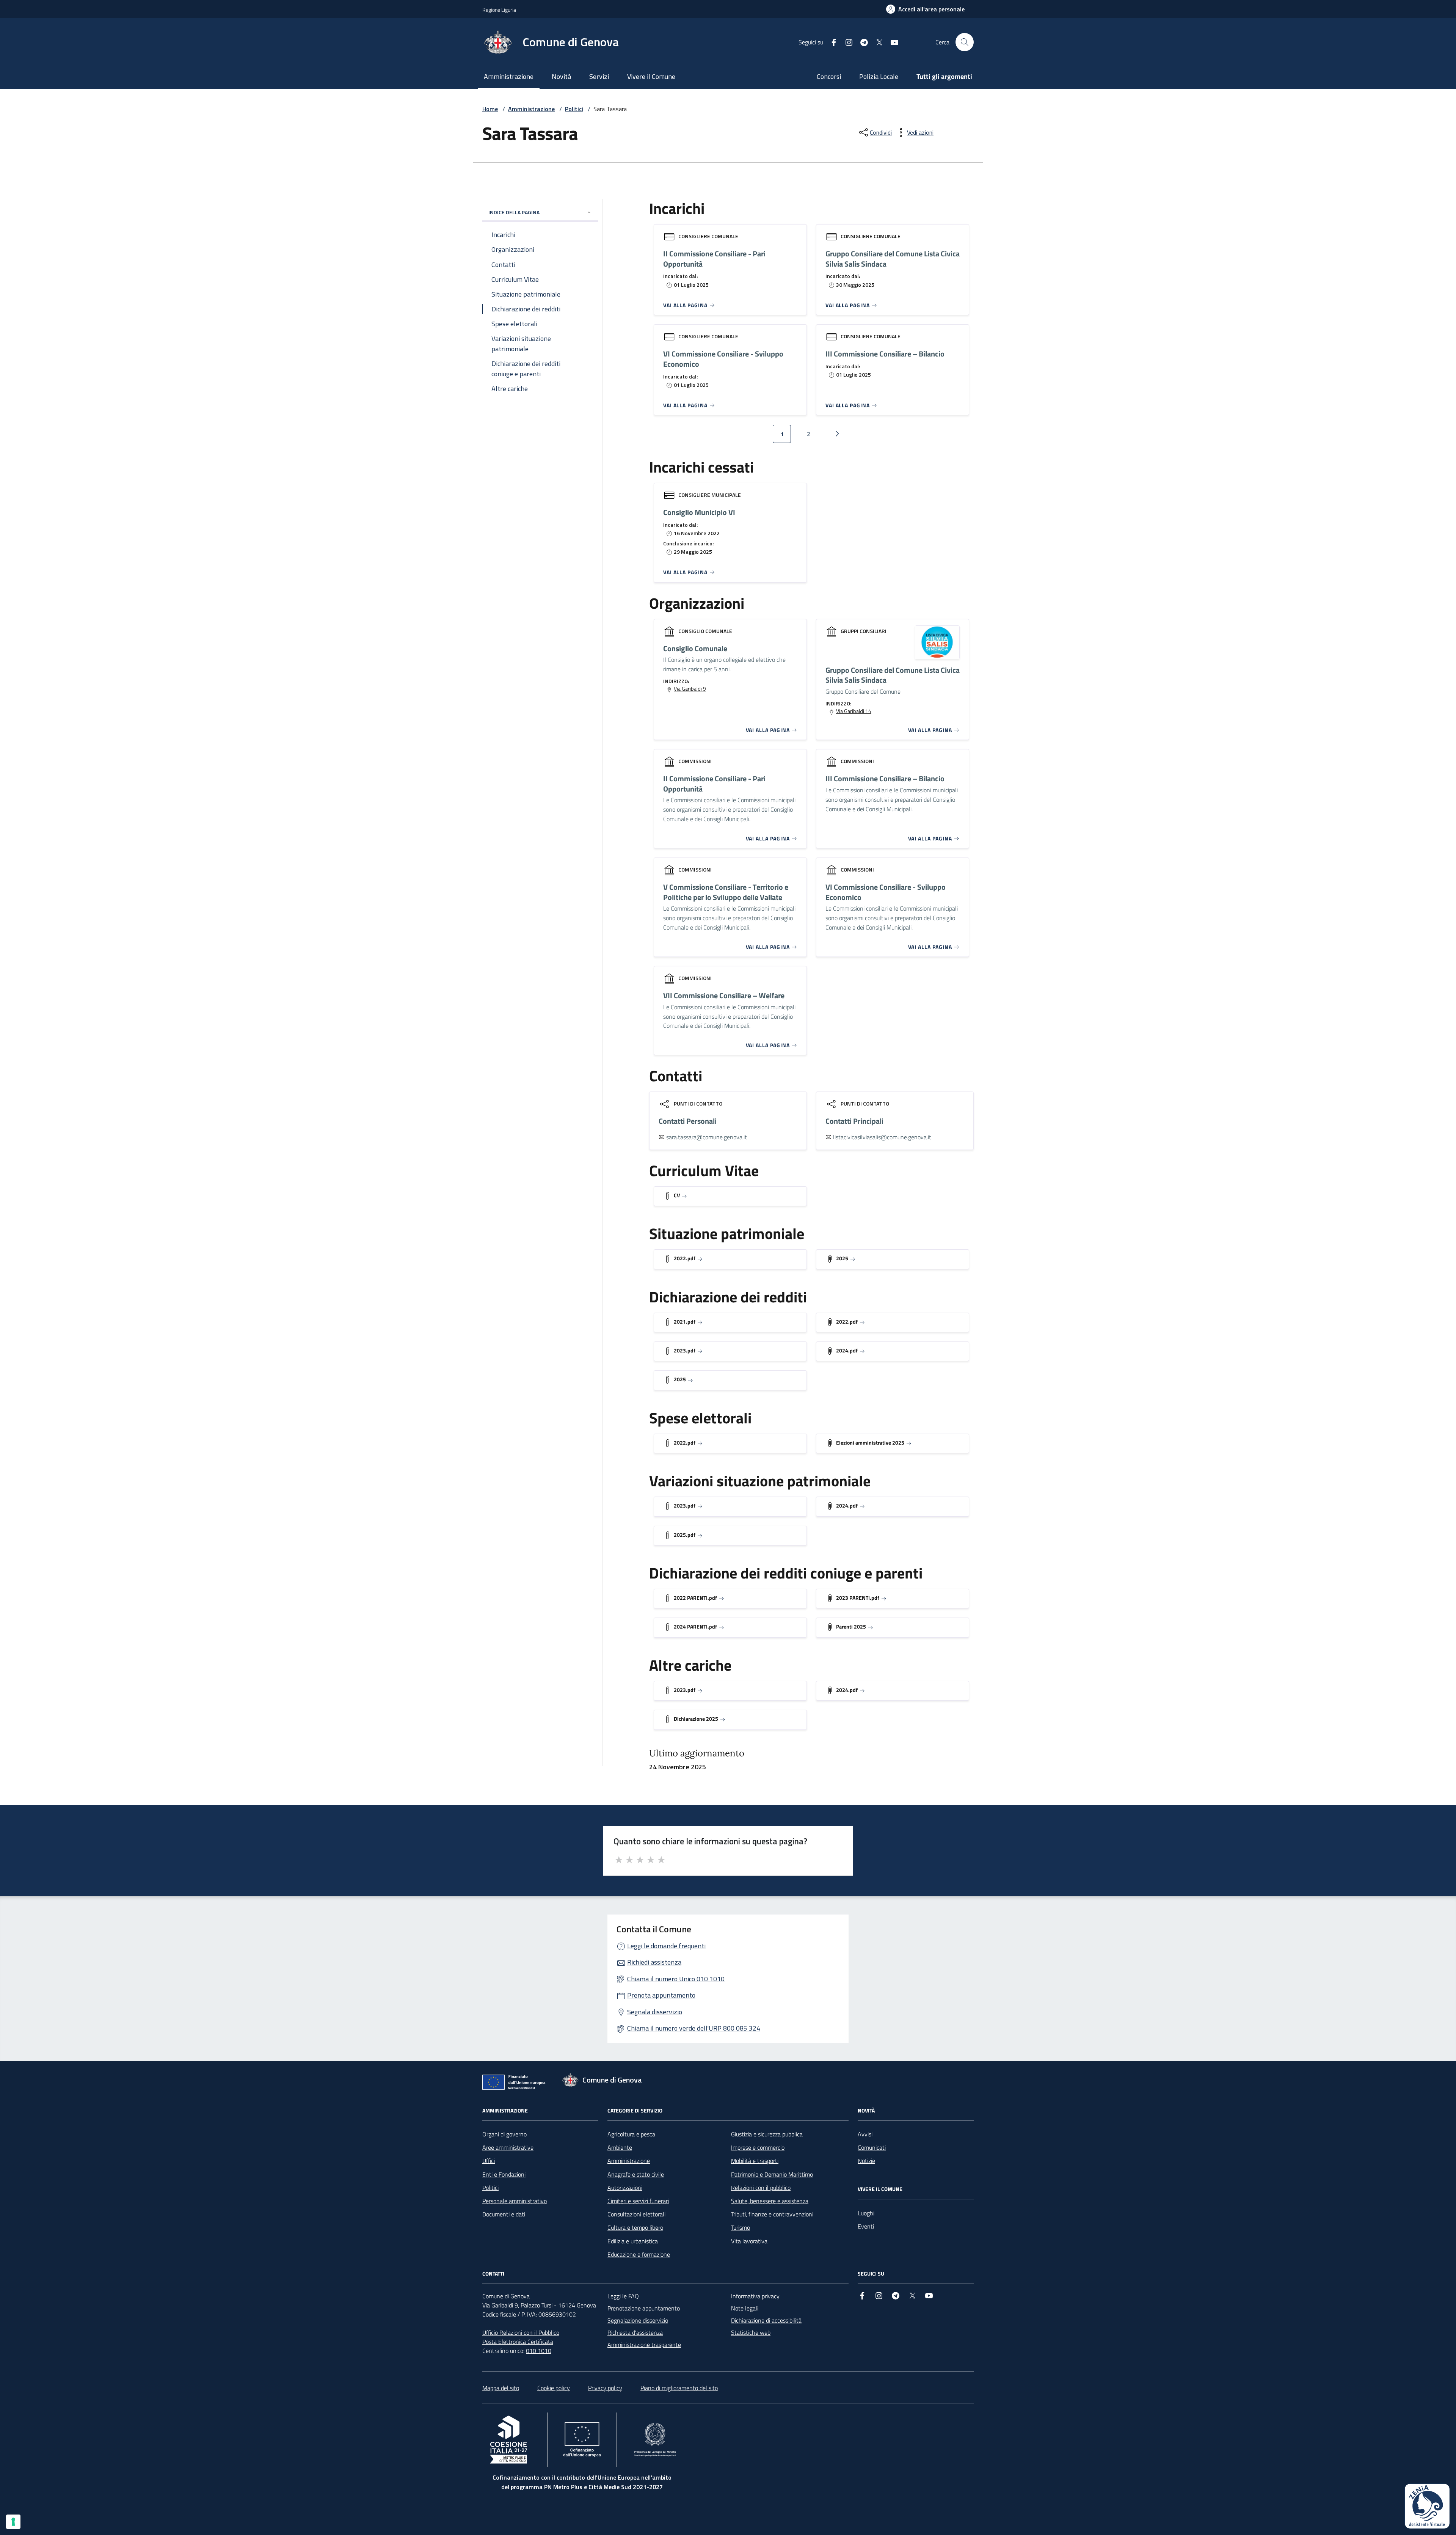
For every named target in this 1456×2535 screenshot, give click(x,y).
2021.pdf (685, 1322)
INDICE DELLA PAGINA (514, 212)
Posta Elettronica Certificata (518, 2342)
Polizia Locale (879, 76)
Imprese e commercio (758, 2147)
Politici (574, 109)
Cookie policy (554, 2388)
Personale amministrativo (515, 2201)
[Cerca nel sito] (965, 42)
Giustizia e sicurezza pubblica (767, 2134)
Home (490, 109)
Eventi (866, 2226)
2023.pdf (685, 1350)
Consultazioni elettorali (636, 2214)
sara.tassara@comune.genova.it (707, 1137)
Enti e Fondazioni (504, 2174)
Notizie (866, 2161)
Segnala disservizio (655, 2012)
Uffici (489, 2161)
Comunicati (872, 2147)
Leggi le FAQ (623, 2296)
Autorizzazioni (625, 2188)
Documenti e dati (504, 2214)
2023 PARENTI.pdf (858, 1598)
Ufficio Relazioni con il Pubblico (521, 2332)
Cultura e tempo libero (635, 2227)
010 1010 (539, 2351)
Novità (561, 76)
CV (677, 1195)
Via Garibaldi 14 (854, 711)
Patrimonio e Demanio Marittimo (772, 2174)
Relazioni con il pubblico (761, 2188)
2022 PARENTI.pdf (695, 1598)
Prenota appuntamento (661, 1995)
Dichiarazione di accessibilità (766, 2320)
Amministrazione (509, 76)
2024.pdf (847, 1350)
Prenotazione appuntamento (644, 2308)
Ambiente (620, 2147)
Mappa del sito (501, 2388)
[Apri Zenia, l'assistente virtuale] (1427, 2506)
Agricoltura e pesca (631, 2134)
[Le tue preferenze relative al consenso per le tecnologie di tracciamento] (13, 2522)
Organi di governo (504, 2134)
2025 (842, 1258)
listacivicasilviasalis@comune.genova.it (882, 1137)
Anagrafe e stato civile (636, 2174)
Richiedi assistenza (654, 1962)
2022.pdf (685, 1258)
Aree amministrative (508, 2147)
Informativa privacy (755, 2296)
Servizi (599, 76)
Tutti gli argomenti (944, 76)
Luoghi (866, 2213)
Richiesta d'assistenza (635, 2332)
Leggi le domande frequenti (666, 1946)
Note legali (745, 2308)
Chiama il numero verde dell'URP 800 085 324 (694, 2028)
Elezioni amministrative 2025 (870, 1443)
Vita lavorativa (749, 2241)
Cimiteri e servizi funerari (638, 2201)
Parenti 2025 (851, 1626)
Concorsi (829, 76)
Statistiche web (751, 2332)
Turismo (741, 2227)
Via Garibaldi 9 (690, 689)
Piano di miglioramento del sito (679, 2388)
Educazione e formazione (639, 2254)
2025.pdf (685, 1535)
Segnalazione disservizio (638, 2320)
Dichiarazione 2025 (696, 1719)
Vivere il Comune (651, 76)
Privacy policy (605, 2388)
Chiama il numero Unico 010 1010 (676, 1979)
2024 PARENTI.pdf (695, 1626)
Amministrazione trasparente (644, 2345)
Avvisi (865, 2134)
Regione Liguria (499, 10)
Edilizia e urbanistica (633, 2241)
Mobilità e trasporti (755, 2161)
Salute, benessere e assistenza (770, 2201)
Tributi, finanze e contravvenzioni (772, 2214)
